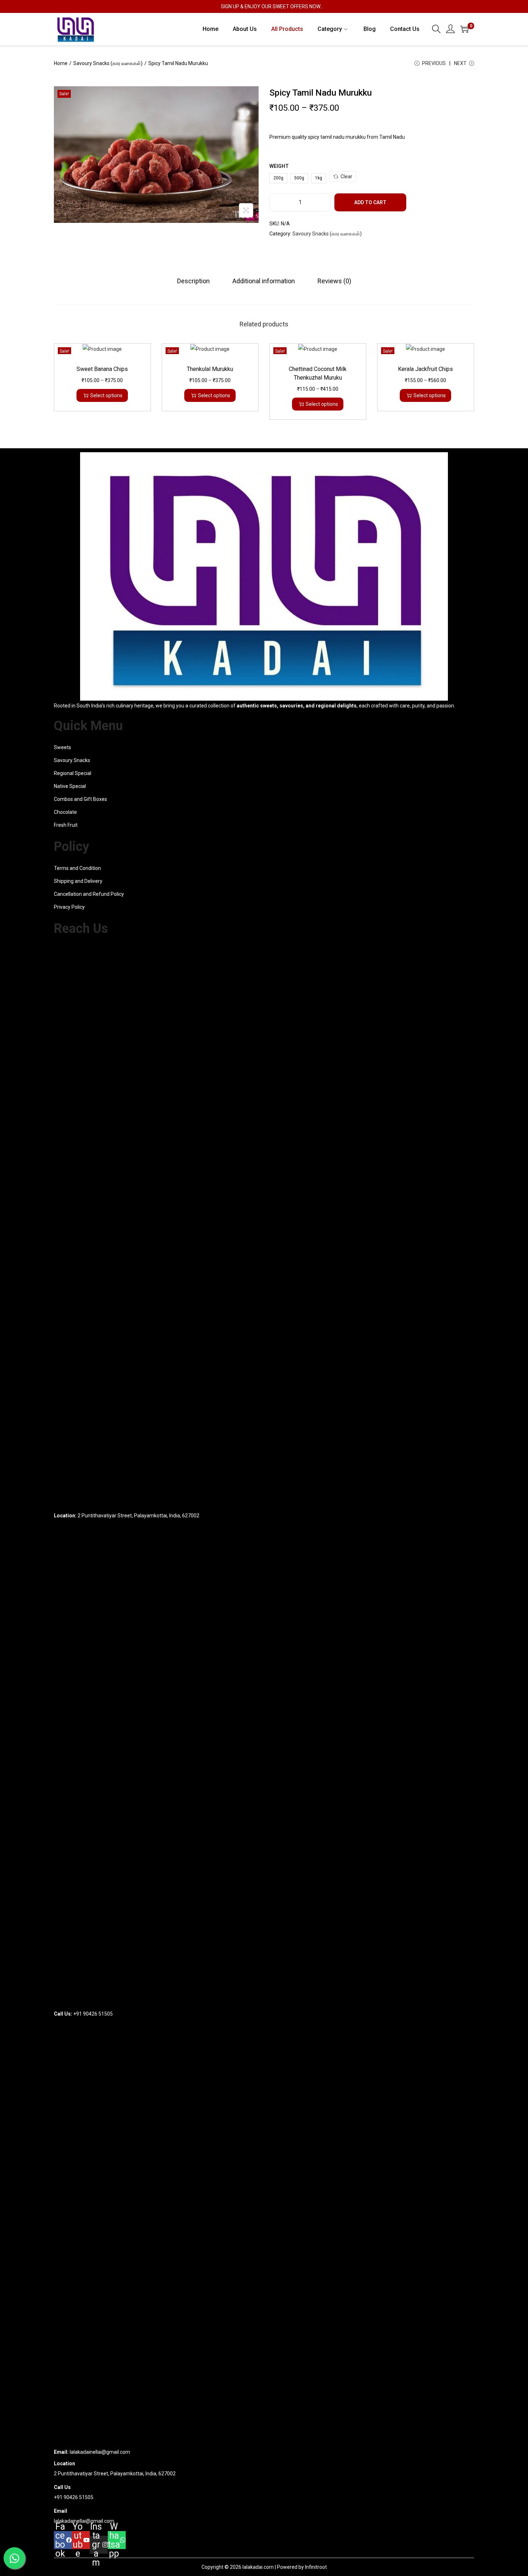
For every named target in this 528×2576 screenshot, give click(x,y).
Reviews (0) (334, 281)
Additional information (264, 281)
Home (61, 63)
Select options (106, 395)
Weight (279, 166)
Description (193, 281)
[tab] (193, 281)
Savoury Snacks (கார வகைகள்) (108, 63)
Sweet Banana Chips (102, 369)
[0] (464, 29)
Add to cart (370, 202)
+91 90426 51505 (74, 2497)
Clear (346, 177)
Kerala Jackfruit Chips (425, 369)
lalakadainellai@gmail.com (84, 2521)
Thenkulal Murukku (210, 369)
